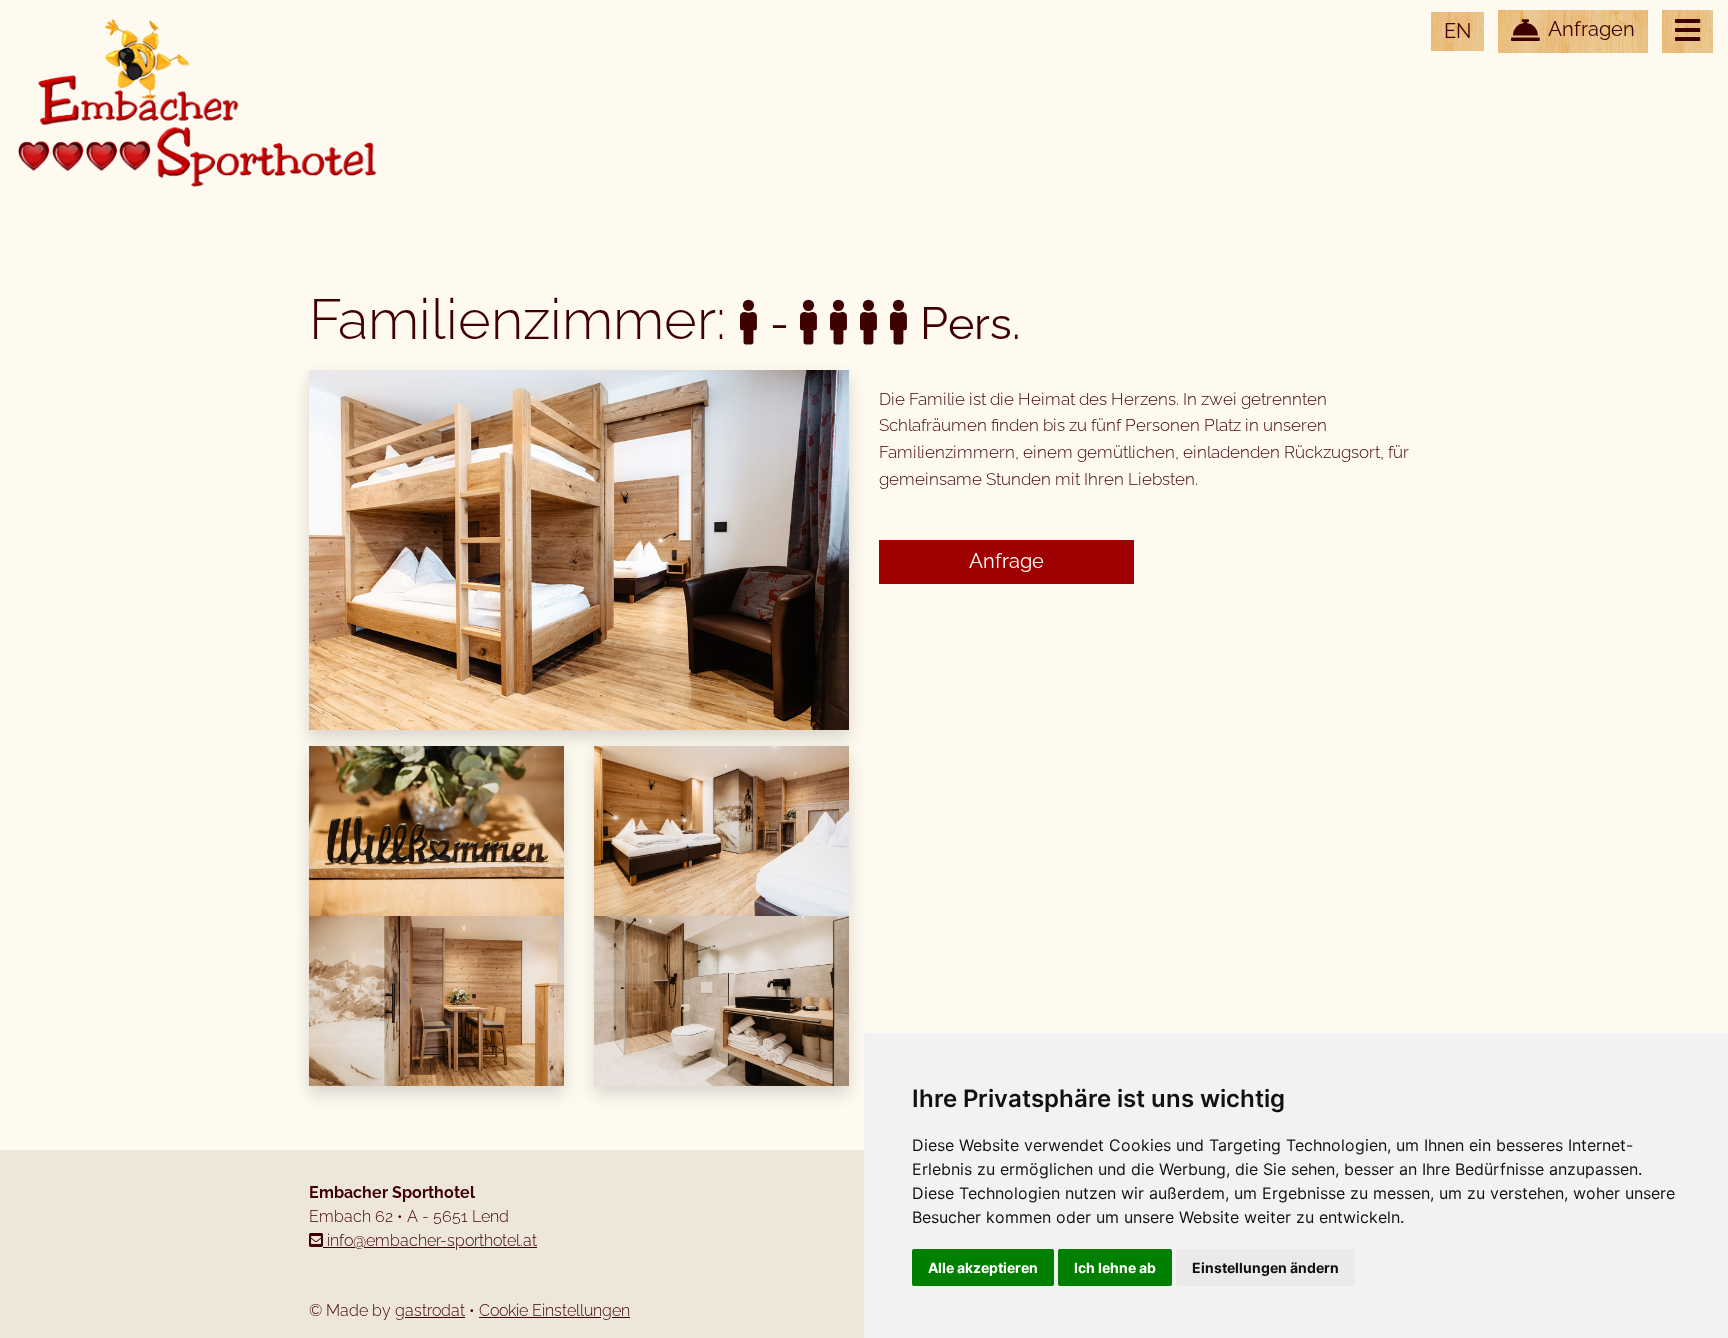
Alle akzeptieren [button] (983, 1267)
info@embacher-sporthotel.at (430, 1240)
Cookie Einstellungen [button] (554, 1310)
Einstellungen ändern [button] (1265, 1267)
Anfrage (1006, 561)
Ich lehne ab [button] (1115, 1267)
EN (1457, 31)
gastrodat (430, 1310)
